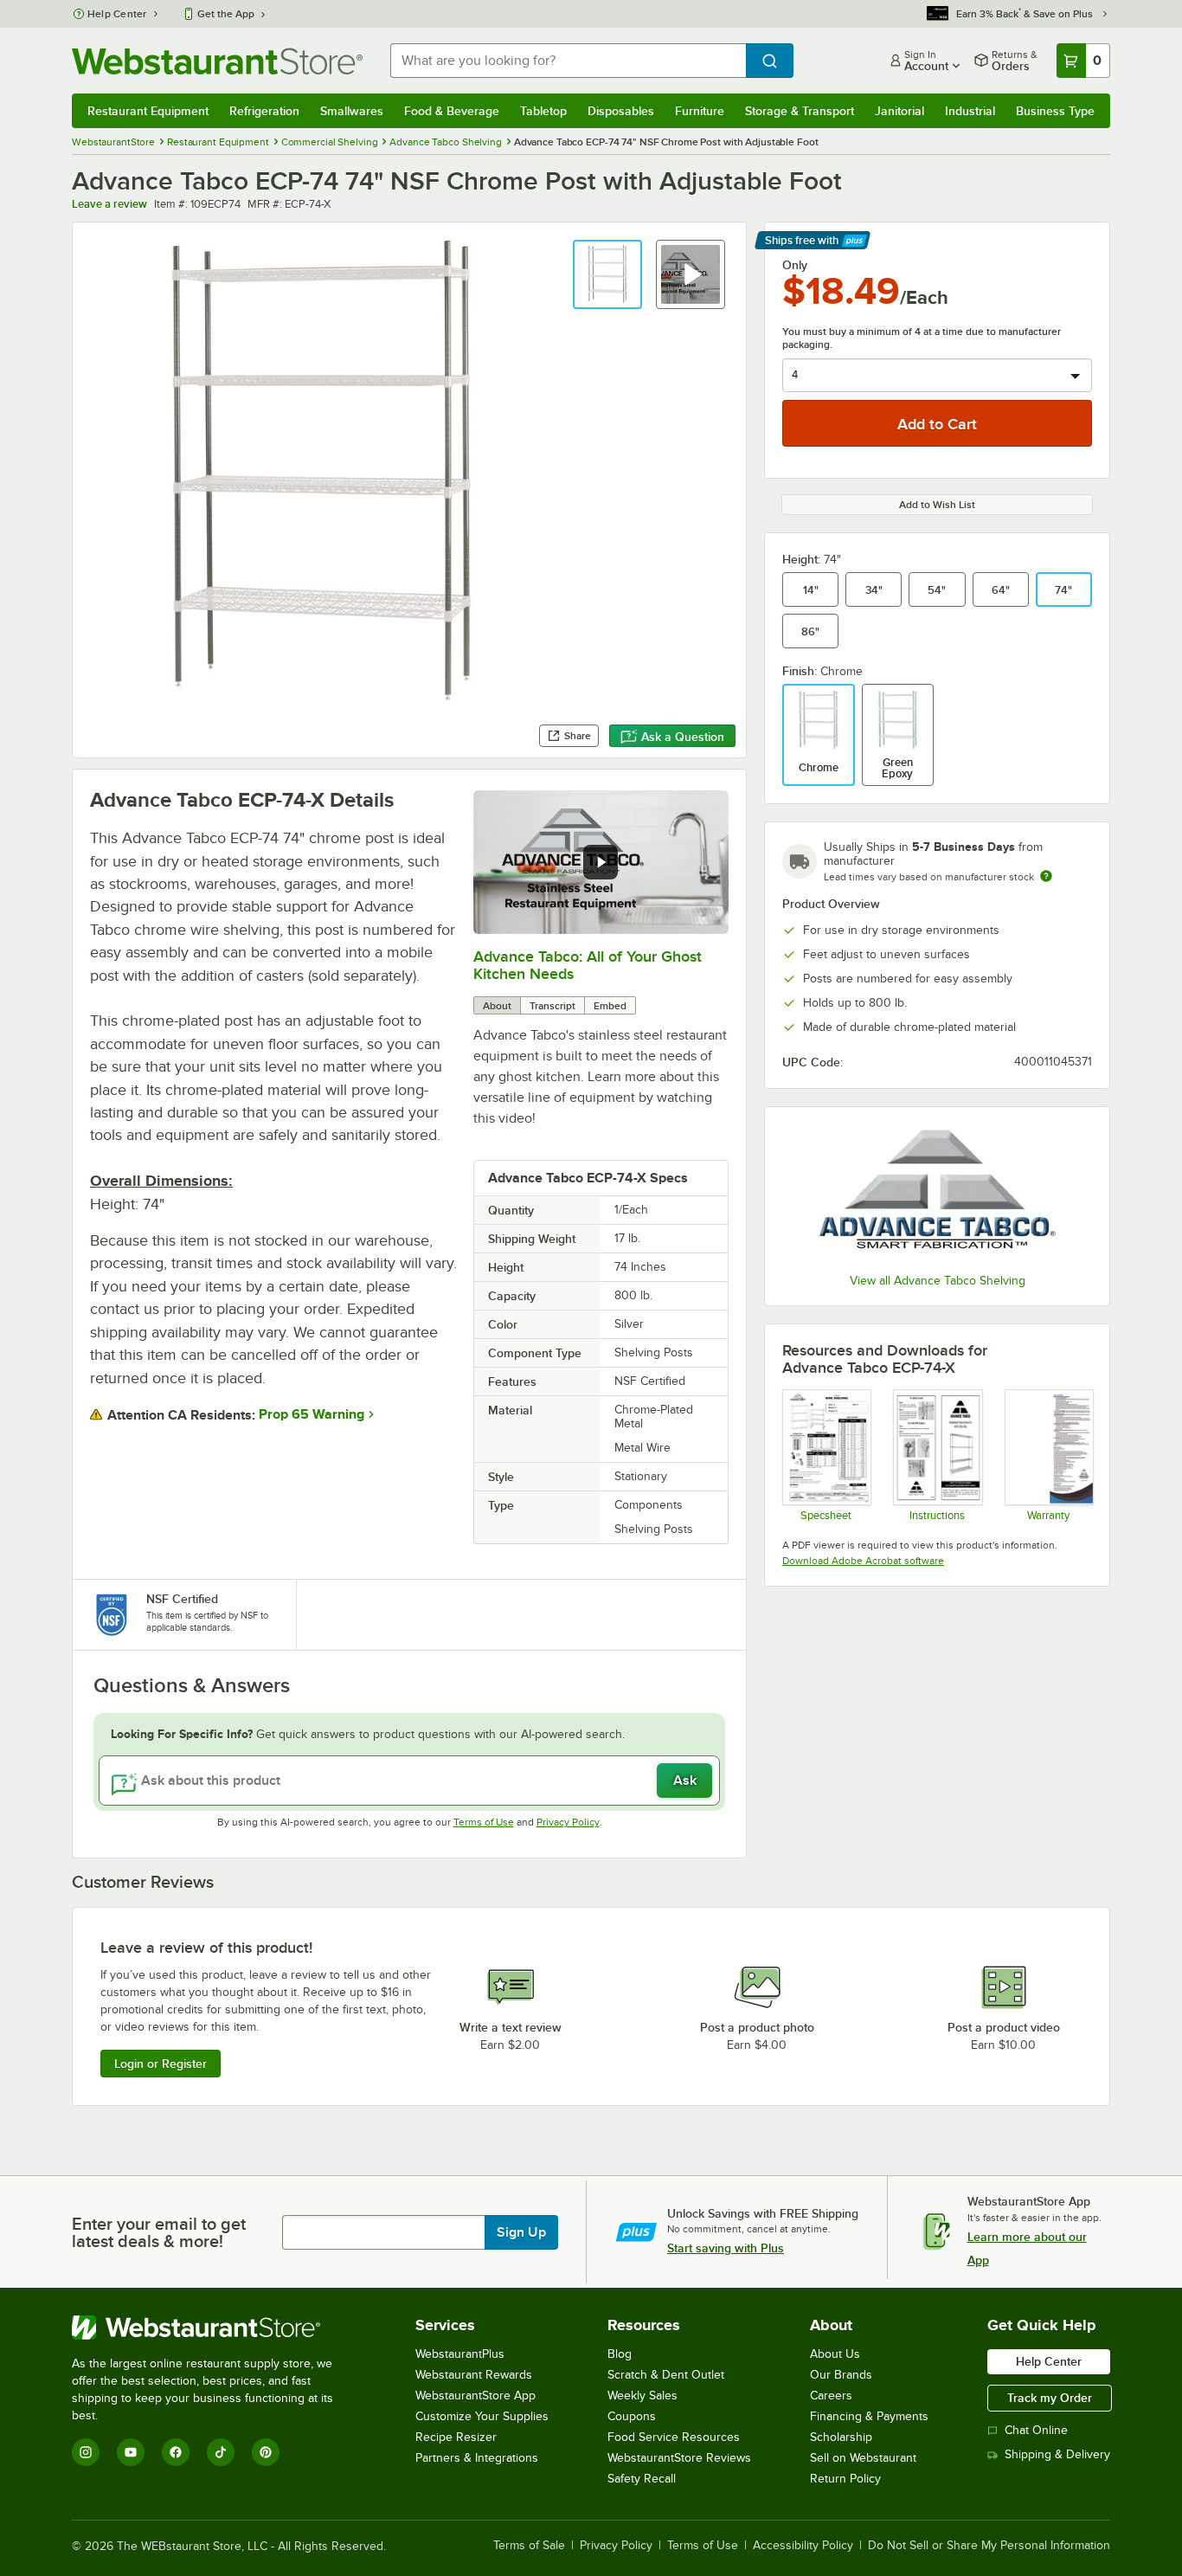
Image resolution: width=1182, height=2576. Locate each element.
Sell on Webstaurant (863, 2458)
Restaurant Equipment (148, 111)
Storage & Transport (800, 111)
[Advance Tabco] (937, 1193)
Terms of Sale (529, 2546)
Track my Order (1050, 2398)
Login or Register (161, 2064)
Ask (685, 1781)
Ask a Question (683, 737)
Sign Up (521, 2232)
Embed (610, 1006)
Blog (620, 2354)
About (497, 1006)
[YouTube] (131, 2452)
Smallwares (352, 111)
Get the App (226, 14)
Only (795, 265)
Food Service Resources (674, 2437)
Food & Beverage (452, 111)
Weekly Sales (642, 2396)
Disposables (621, 111)
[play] (601, 862)
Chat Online (1036, 2430)
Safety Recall (642, 2479)
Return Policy (845, 2479)
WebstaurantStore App (475, 2396)
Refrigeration (264, 111)
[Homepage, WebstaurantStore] (217, 61)
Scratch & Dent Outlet (666, 2375)
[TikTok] (221, 2452)
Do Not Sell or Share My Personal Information (989, 2546)
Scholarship (841, 2437)
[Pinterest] (266, 2452)
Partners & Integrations (477, 2458)
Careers (831, 2396)
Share (578, 736)
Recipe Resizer (456, 2437)
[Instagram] (86, 2452)
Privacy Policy (568, 1822)
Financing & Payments (869, 2416)
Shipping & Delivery (1057, 2454)
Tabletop (543, 111)
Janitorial (899, 111)
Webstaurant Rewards (474, 2375)
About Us (835, 2354)
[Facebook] (176, 2452)
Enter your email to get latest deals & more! (159, 2232)
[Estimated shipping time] (1046, 876)
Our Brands (841, 2375)
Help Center (117, 14)
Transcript (552, 1006)
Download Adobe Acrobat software (863, 1561)
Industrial (970, 111)
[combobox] (568, 61)
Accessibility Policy (803, 2546)
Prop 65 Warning (312, 1414)
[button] (607, 274)
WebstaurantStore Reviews (679, 2458)
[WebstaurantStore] (214, 2328)
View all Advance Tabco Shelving (938, 1281)
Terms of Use (484, 1822)
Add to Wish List (937, 505)
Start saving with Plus (726, 2248)
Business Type (1055, 111)
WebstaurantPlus (460, 2354)
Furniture (700, 111)
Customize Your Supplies (482, 2416)
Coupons (632, 2416)
